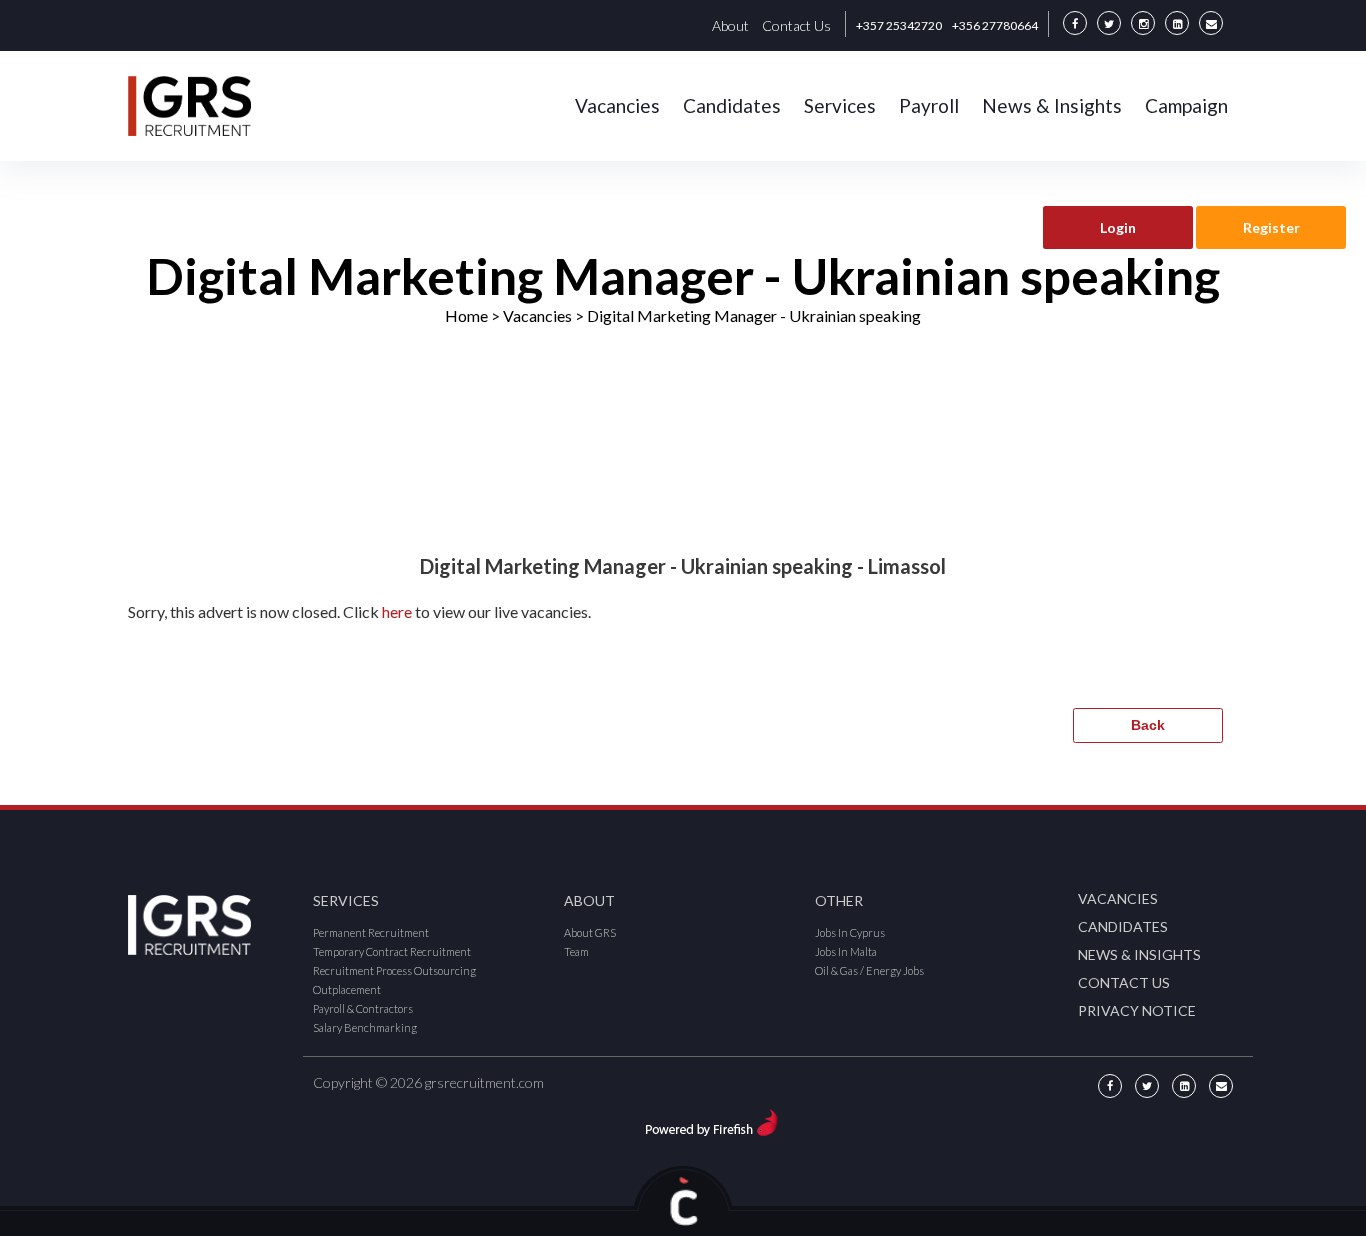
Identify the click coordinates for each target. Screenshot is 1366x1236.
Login (1118, 227)
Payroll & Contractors (363, 1008)
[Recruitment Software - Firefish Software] (711, 1119)
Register (1271, 227)
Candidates (732, 105)
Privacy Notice (1137, 1010)
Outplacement (347, 989)
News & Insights (1052, 105)
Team (576, 951)
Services (840, 105)
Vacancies (617, 105)
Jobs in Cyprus (850, 932)
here (397, 611)
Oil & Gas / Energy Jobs (869, 970)
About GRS (590, 932)
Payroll (929, 105)
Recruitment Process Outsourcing (394, 970)
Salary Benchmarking (365, 1027)
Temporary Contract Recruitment (392, 951)
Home (466, 315)
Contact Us (796, 25)
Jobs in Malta (846, 951)
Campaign (1186, 105)
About (730, 25)
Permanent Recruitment (371, 932)
